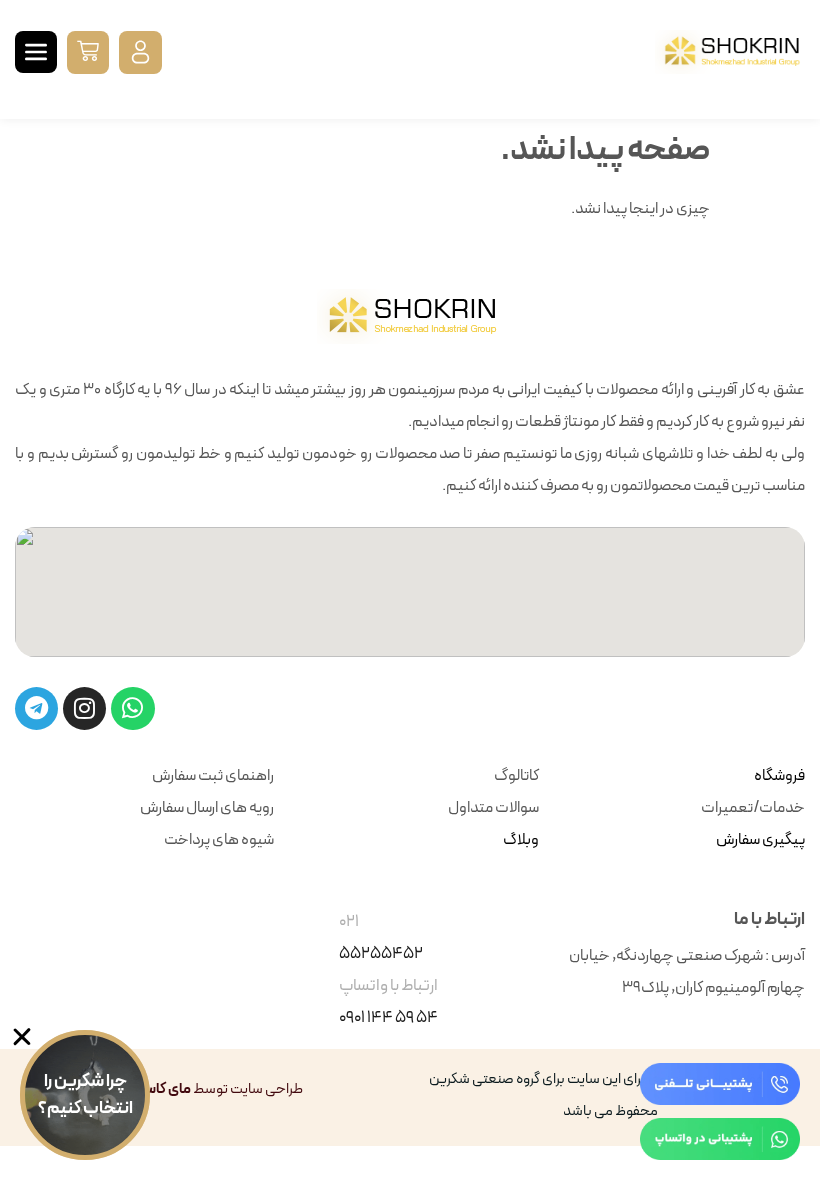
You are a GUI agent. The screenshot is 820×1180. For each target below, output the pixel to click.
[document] (75, 1105)
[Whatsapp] (132, 708)
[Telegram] (36, 708)
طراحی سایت (266, 1089)
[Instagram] (84, 708)
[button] (88, 52)
